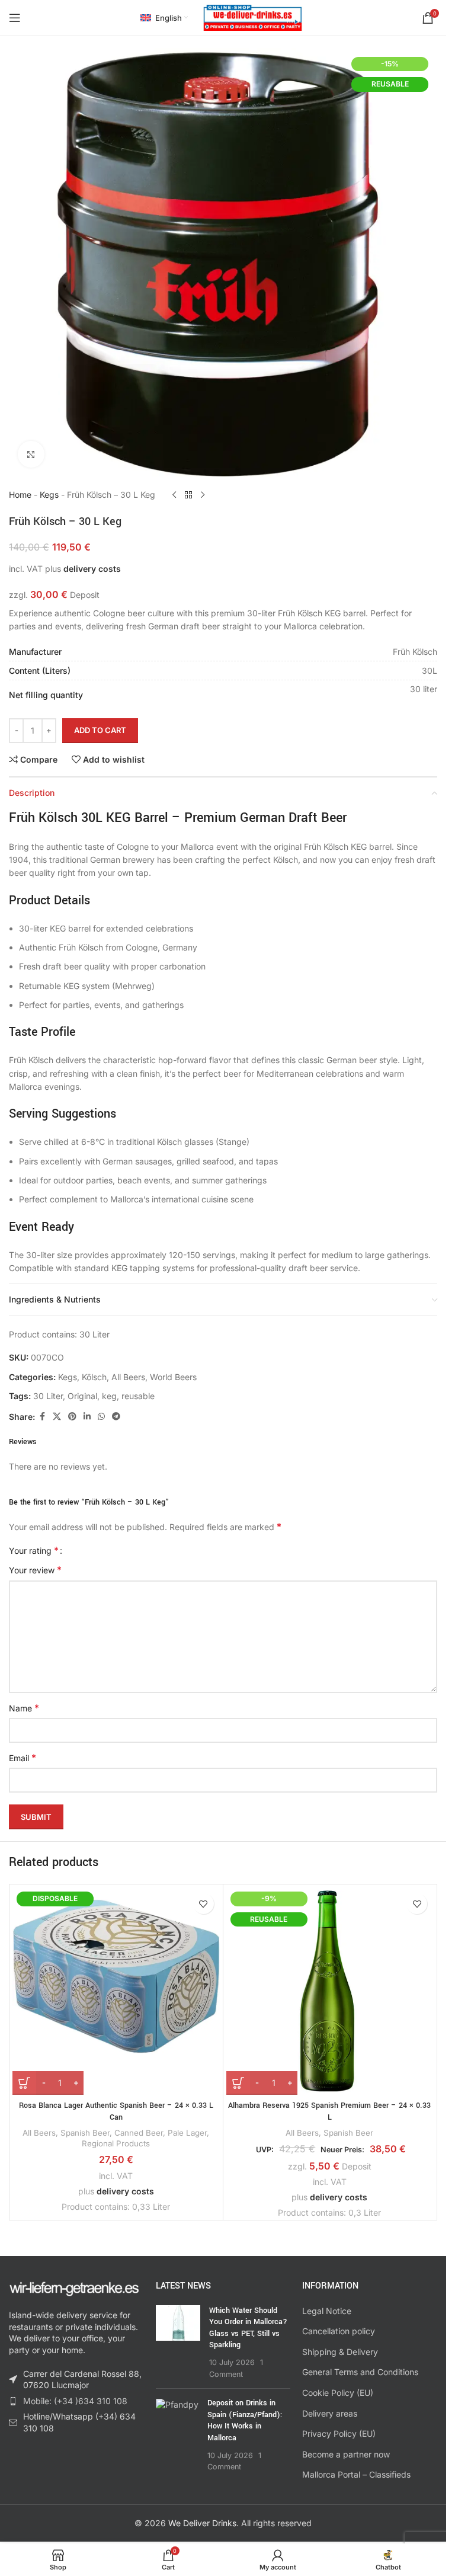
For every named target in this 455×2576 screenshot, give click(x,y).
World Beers (173, 1377)
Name (24, 1708)
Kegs (49, 495)
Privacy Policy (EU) (339, 2433)
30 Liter (48, 1396)
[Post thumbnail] (178, 2343)
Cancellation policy (339, 2331)
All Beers (128, 1377)
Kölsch (94, 1377)
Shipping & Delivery (340, 2352)
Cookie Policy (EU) (338, 2393)
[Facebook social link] (42, 1417)
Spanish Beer (85, 2133)
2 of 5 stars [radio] (84, 1550)
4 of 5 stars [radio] (102, 1550)
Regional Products (116, 2143)
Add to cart (100, 730)
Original (82, 1396)
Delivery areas (330, 2413)
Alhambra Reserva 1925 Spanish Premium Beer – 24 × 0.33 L (329, 2111)
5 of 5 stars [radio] (111, 1550)
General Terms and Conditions (360, 2372)
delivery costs (92, 569)
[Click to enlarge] (31, 454)
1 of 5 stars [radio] (76, 1550)
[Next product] (203, 495)
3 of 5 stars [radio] (93, 1550)
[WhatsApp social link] (101, 1417)
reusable (138, 1396)
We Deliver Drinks (202, 2523)
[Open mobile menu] (15, 18)
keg (109, 1396)
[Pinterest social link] (72, 1417)
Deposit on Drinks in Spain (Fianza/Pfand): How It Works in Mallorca (245, 2420)
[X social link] (57, 1417)
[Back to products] (188, 495)
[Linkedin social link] (87, 1417)
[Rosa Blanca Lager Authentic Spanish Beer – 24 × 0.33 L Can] (116, 1991)
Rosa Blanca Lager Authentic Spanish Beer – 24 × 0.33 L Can (116, 2111)
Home (20, 495)
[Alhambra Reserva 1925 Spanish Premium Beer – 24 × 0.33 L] (330, 1991)
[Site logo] (253, 17)
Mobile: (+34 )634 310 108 (75, 2401)
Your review (35, 1570)
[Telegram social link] (116, 1417)
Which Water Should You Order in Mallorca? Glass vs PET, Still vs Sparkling (248, 2328)
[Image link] (74, 2288)
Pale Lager (187, 2133)
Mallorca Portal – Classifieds (356, 2474)
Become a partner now (346, 2454)
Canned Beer (139, 2133)
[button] (441, 2052)
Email (23, 1758)
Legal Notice (327, 2311)
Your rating (34, 1550)
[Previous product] (174, 495)
